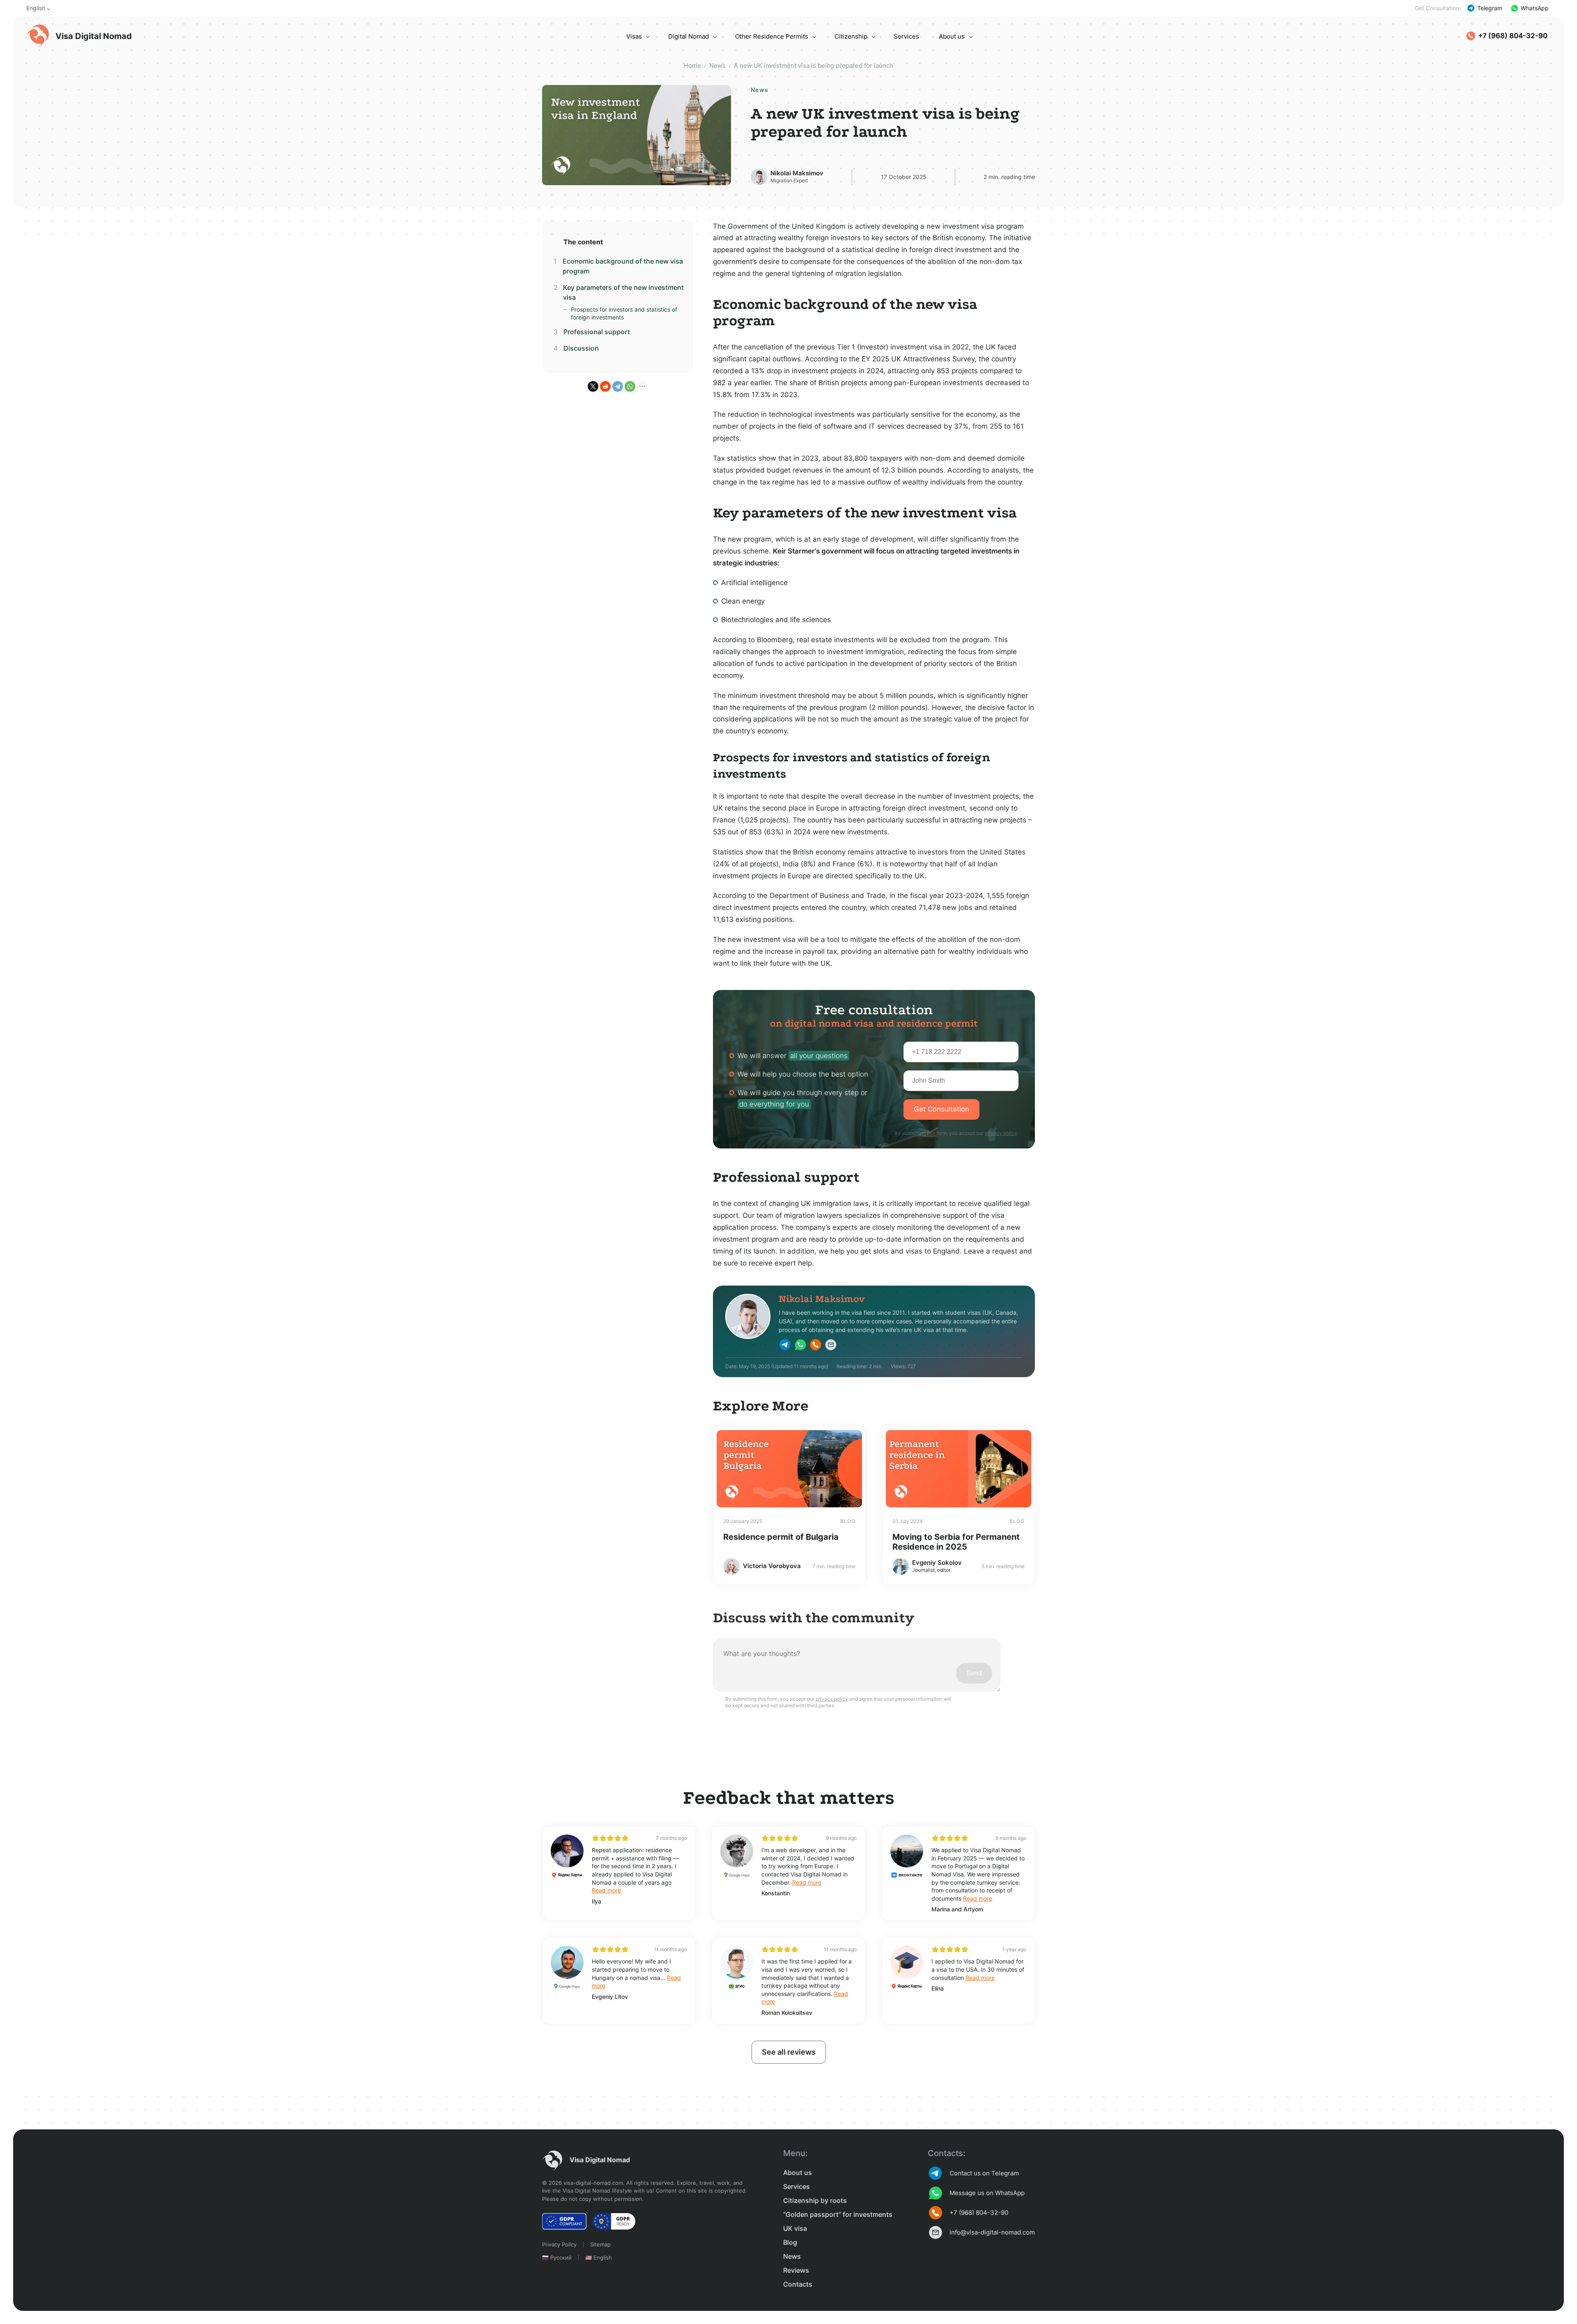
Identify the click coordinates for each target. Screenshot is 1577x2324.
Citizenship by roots (815, 2200)
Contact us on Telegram (984, 2173)
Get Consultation (941, 1109)
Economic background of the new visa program (623, 266)
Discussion (581, 348)
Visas (634, 36)
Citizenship (851, 36)
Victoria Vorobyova (772, 1566)
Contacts (798, 2284)
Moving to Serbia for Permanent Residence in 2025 (956, 1542)
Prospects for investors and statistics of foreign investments (624, 313)
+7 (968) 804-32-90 (1513, 36)
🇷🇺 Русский (557, 2257)
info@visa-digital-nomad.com (992, 2232)
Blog (790, 2242)
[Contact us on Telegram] (785, 1346)
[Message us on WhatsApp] (800, 1346)
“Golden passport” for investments (838, 2214)
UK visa (795, 2228)
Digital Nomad (689, 36)
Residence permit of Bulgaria (781, 1537)
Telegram (1490, 8)
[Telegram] (618, 386)
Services (906, 36)
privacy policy (1001, 1133)
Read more (606, 1890)
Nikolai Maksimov (797, 173)
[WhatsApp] (630, 386)
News (792, 2256)
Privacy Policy (559, 2244)
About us (952, 36)
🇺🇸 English (599, 2257)
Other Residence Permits (772, 36)
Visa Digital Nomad (94, 36)
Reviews (796, 2270)
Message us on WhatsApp (987, 2193)
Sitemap (600, 2244)
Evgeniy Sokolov (937, 1563)
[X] (593, 386)
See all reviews (789, 2052)
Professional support (597, 332)
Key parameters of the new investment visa (623, 292)
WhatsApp (1535, 8)
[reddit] (605, 386)
